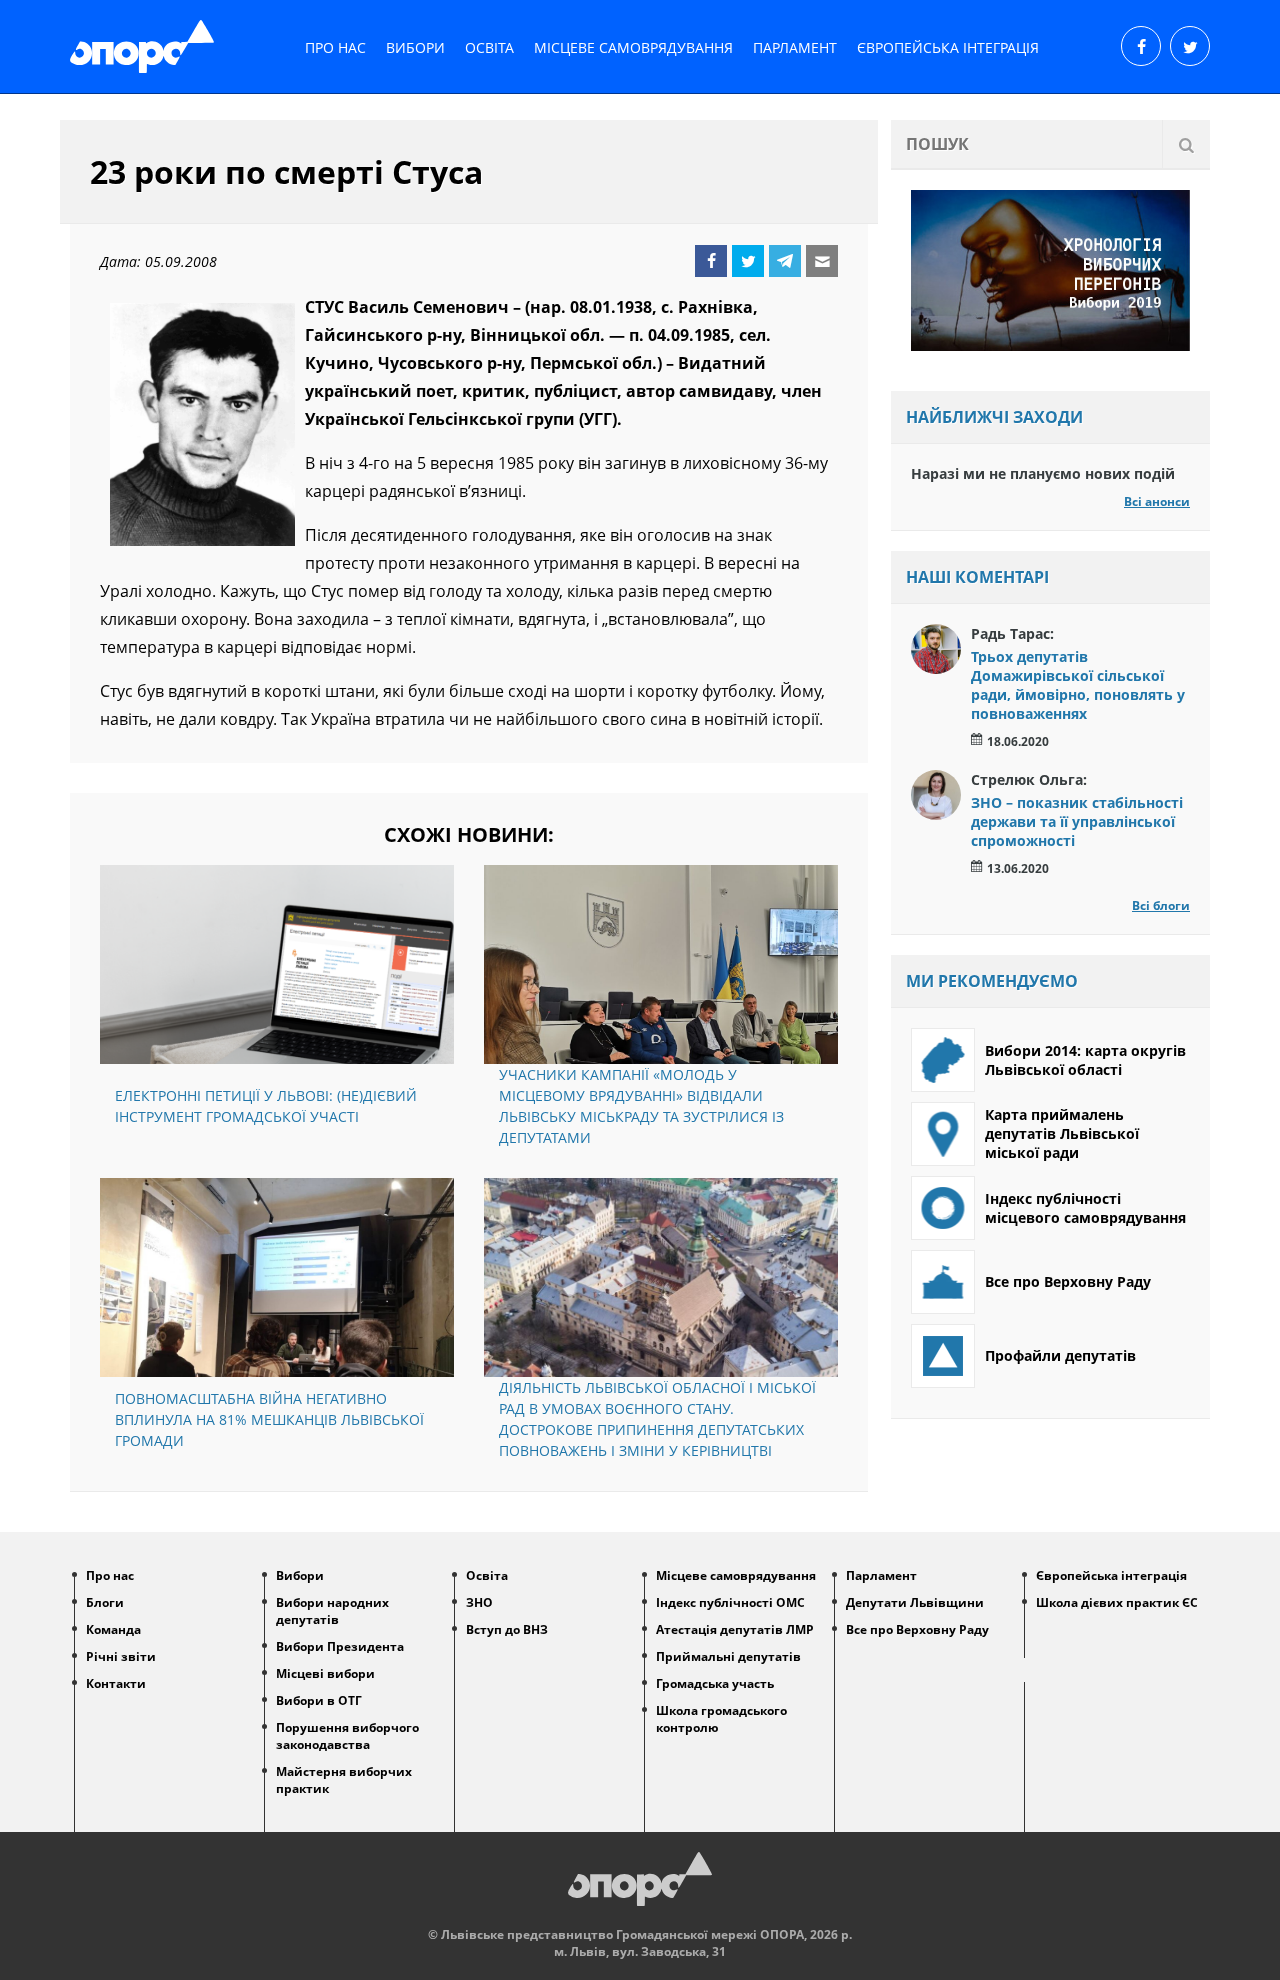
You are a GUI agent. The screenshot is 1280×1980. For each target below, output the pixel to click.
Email (822, 261)
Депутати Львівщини (915, 1602)
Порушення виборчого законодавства (347, 1736)
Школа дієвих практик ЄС (1117, 1602)
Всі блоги (1161, 905)
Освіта (489, 47)
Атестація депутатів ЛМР (735, 1629)
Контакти (116, 1683)
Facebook (711, 261)
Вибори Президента (340, 1646)
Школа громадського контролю (721, 1719)
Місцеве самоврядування (633, 47)
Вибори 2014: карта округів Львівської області (1085, 1060)
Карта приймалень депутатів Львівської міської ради (1062, 1133)
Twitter (748, 261)
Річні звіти (121, 1656)
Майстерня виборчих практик (344, 1780)
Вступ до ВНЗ (507, 1629)
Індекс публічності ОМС (730, 1602)
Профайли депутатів (1060, 1355)
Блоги (105, 1602)
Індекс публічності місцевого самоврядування (1085, 1208)
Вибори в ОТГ (319, 1700)
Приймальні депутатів (728, 1656)
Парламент (795, 47)
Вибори (415, 47)
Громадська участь (715, 1683)
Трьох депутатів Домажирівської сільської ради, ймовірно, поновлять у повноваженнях (1078, 685)
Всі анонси (1157, 501)
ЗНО (479, 1602)
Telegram (785, 261)
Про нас (335, 47)
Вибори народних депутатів (332, 1611)
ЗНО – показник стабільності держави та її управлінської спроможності (1077, 821)
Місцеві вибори (325, 1673)
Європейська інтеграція (948, 47)
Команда (113, 1629)
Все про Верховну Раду (1068, 1281)
